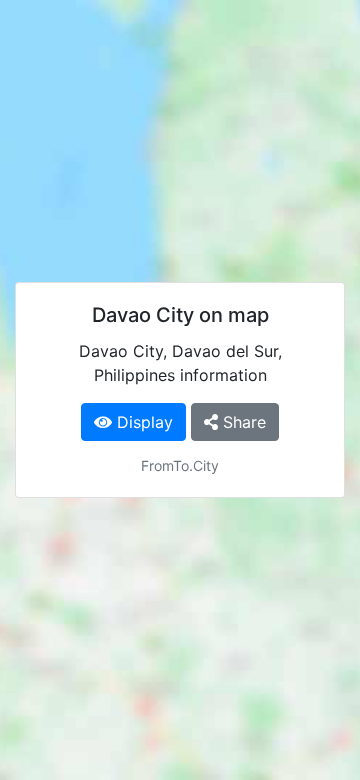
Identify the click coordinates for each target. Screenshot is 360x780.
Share (242, 422)
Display (142, 422)
